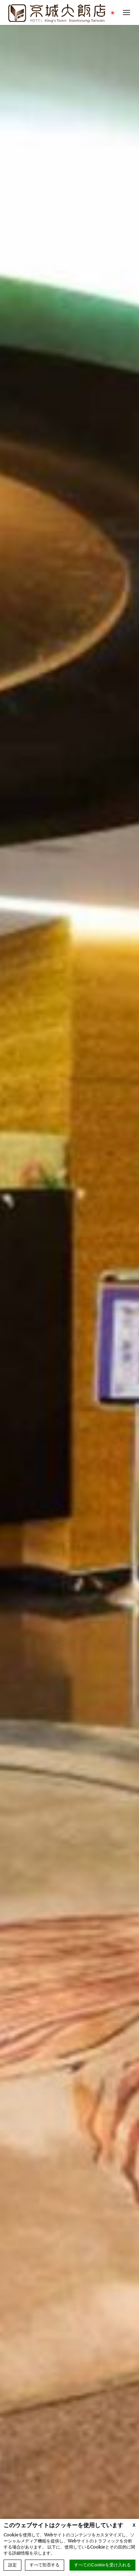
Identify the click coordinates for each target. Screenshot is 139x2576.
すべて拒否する (45, 2565)
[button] (127, 12)
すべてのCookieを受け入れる (102, 2565)
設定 (12, 2565)
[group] (69, 1290)
